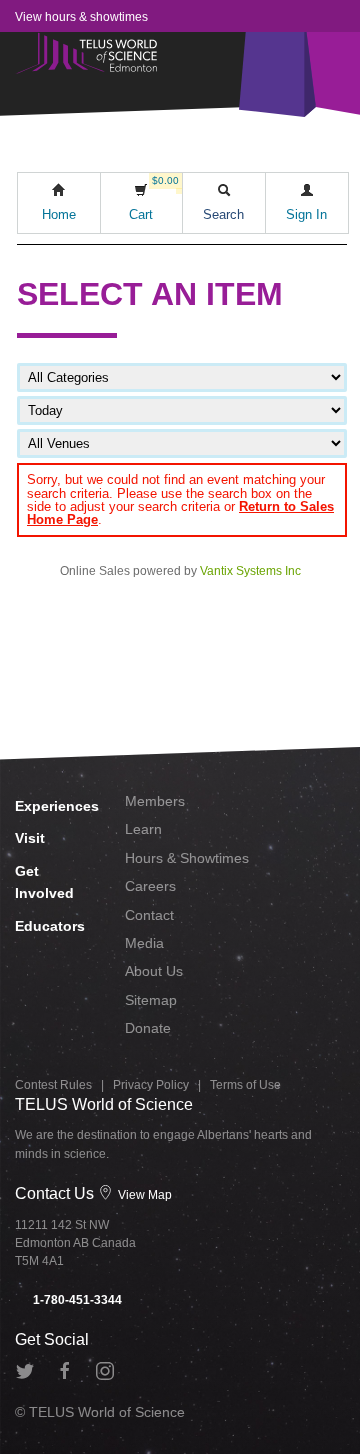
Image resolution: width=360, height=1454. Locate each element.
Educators (50, 926)
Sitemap (151, 1000)
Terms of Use (245, 1085)
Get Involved (44, 882)
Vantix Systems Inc (250, 571)
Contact (149, 915)
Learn (143, 829)
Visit (30, 838)
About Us (154, 971)
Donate (148, 1028)
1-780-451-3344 (76, 1300)
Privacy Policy (151, 1085)
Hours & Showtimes (187, 858)
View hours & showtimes (81, 17)
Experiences (55, 806)
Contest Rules (53, 1085)
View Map (143, 1195)
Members (155, 801)
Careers (150, 886)
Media (144, 943)
